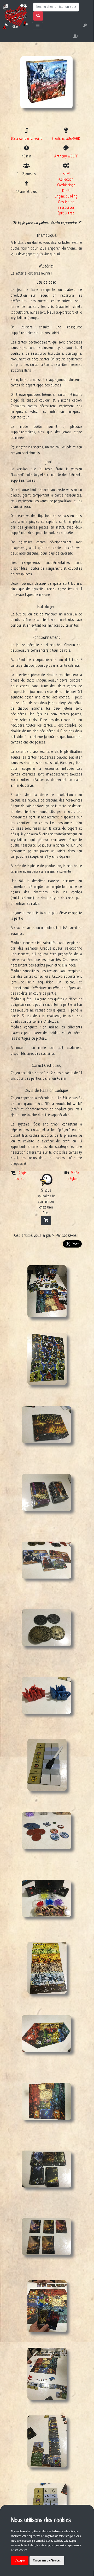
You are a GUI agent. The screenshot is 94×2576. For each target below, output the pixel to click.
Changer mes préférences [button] (47, 2561)
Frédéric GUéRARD (66, 139)
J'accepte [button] (20, 2561)
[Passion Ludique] (15, 16)
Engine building (66, 197)
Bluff (66, 174)
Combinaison (66, 185)
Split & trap (66, 214)
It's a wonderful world (27, 139)
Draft (66, 191)
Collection (66, 180)
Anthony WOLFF (66, 157)
